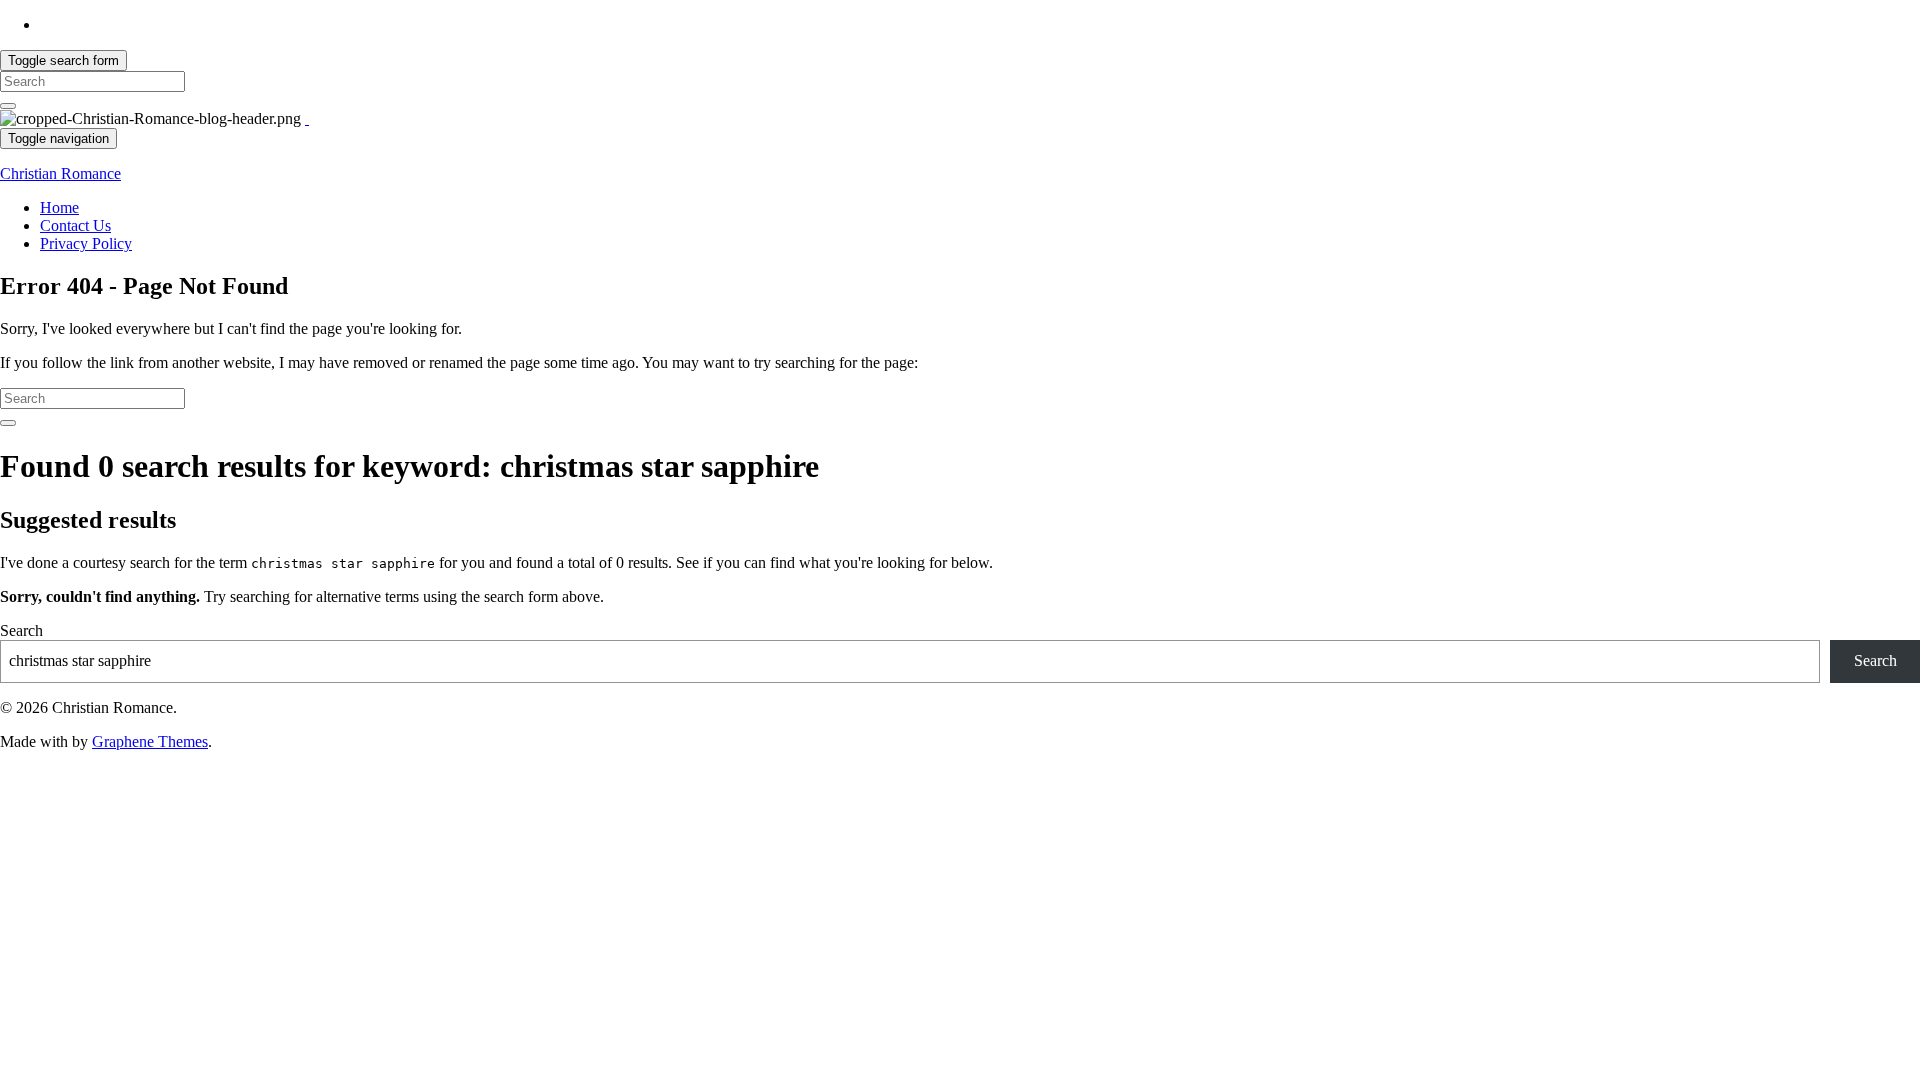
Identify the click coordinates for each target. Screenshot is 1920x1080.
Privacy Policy (86, 243)
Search (21, 630)
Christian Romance (60, 173)
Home (59, 207)
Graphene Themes (150, 741)
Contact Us (75, 225)
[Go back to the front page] (307, 118)
